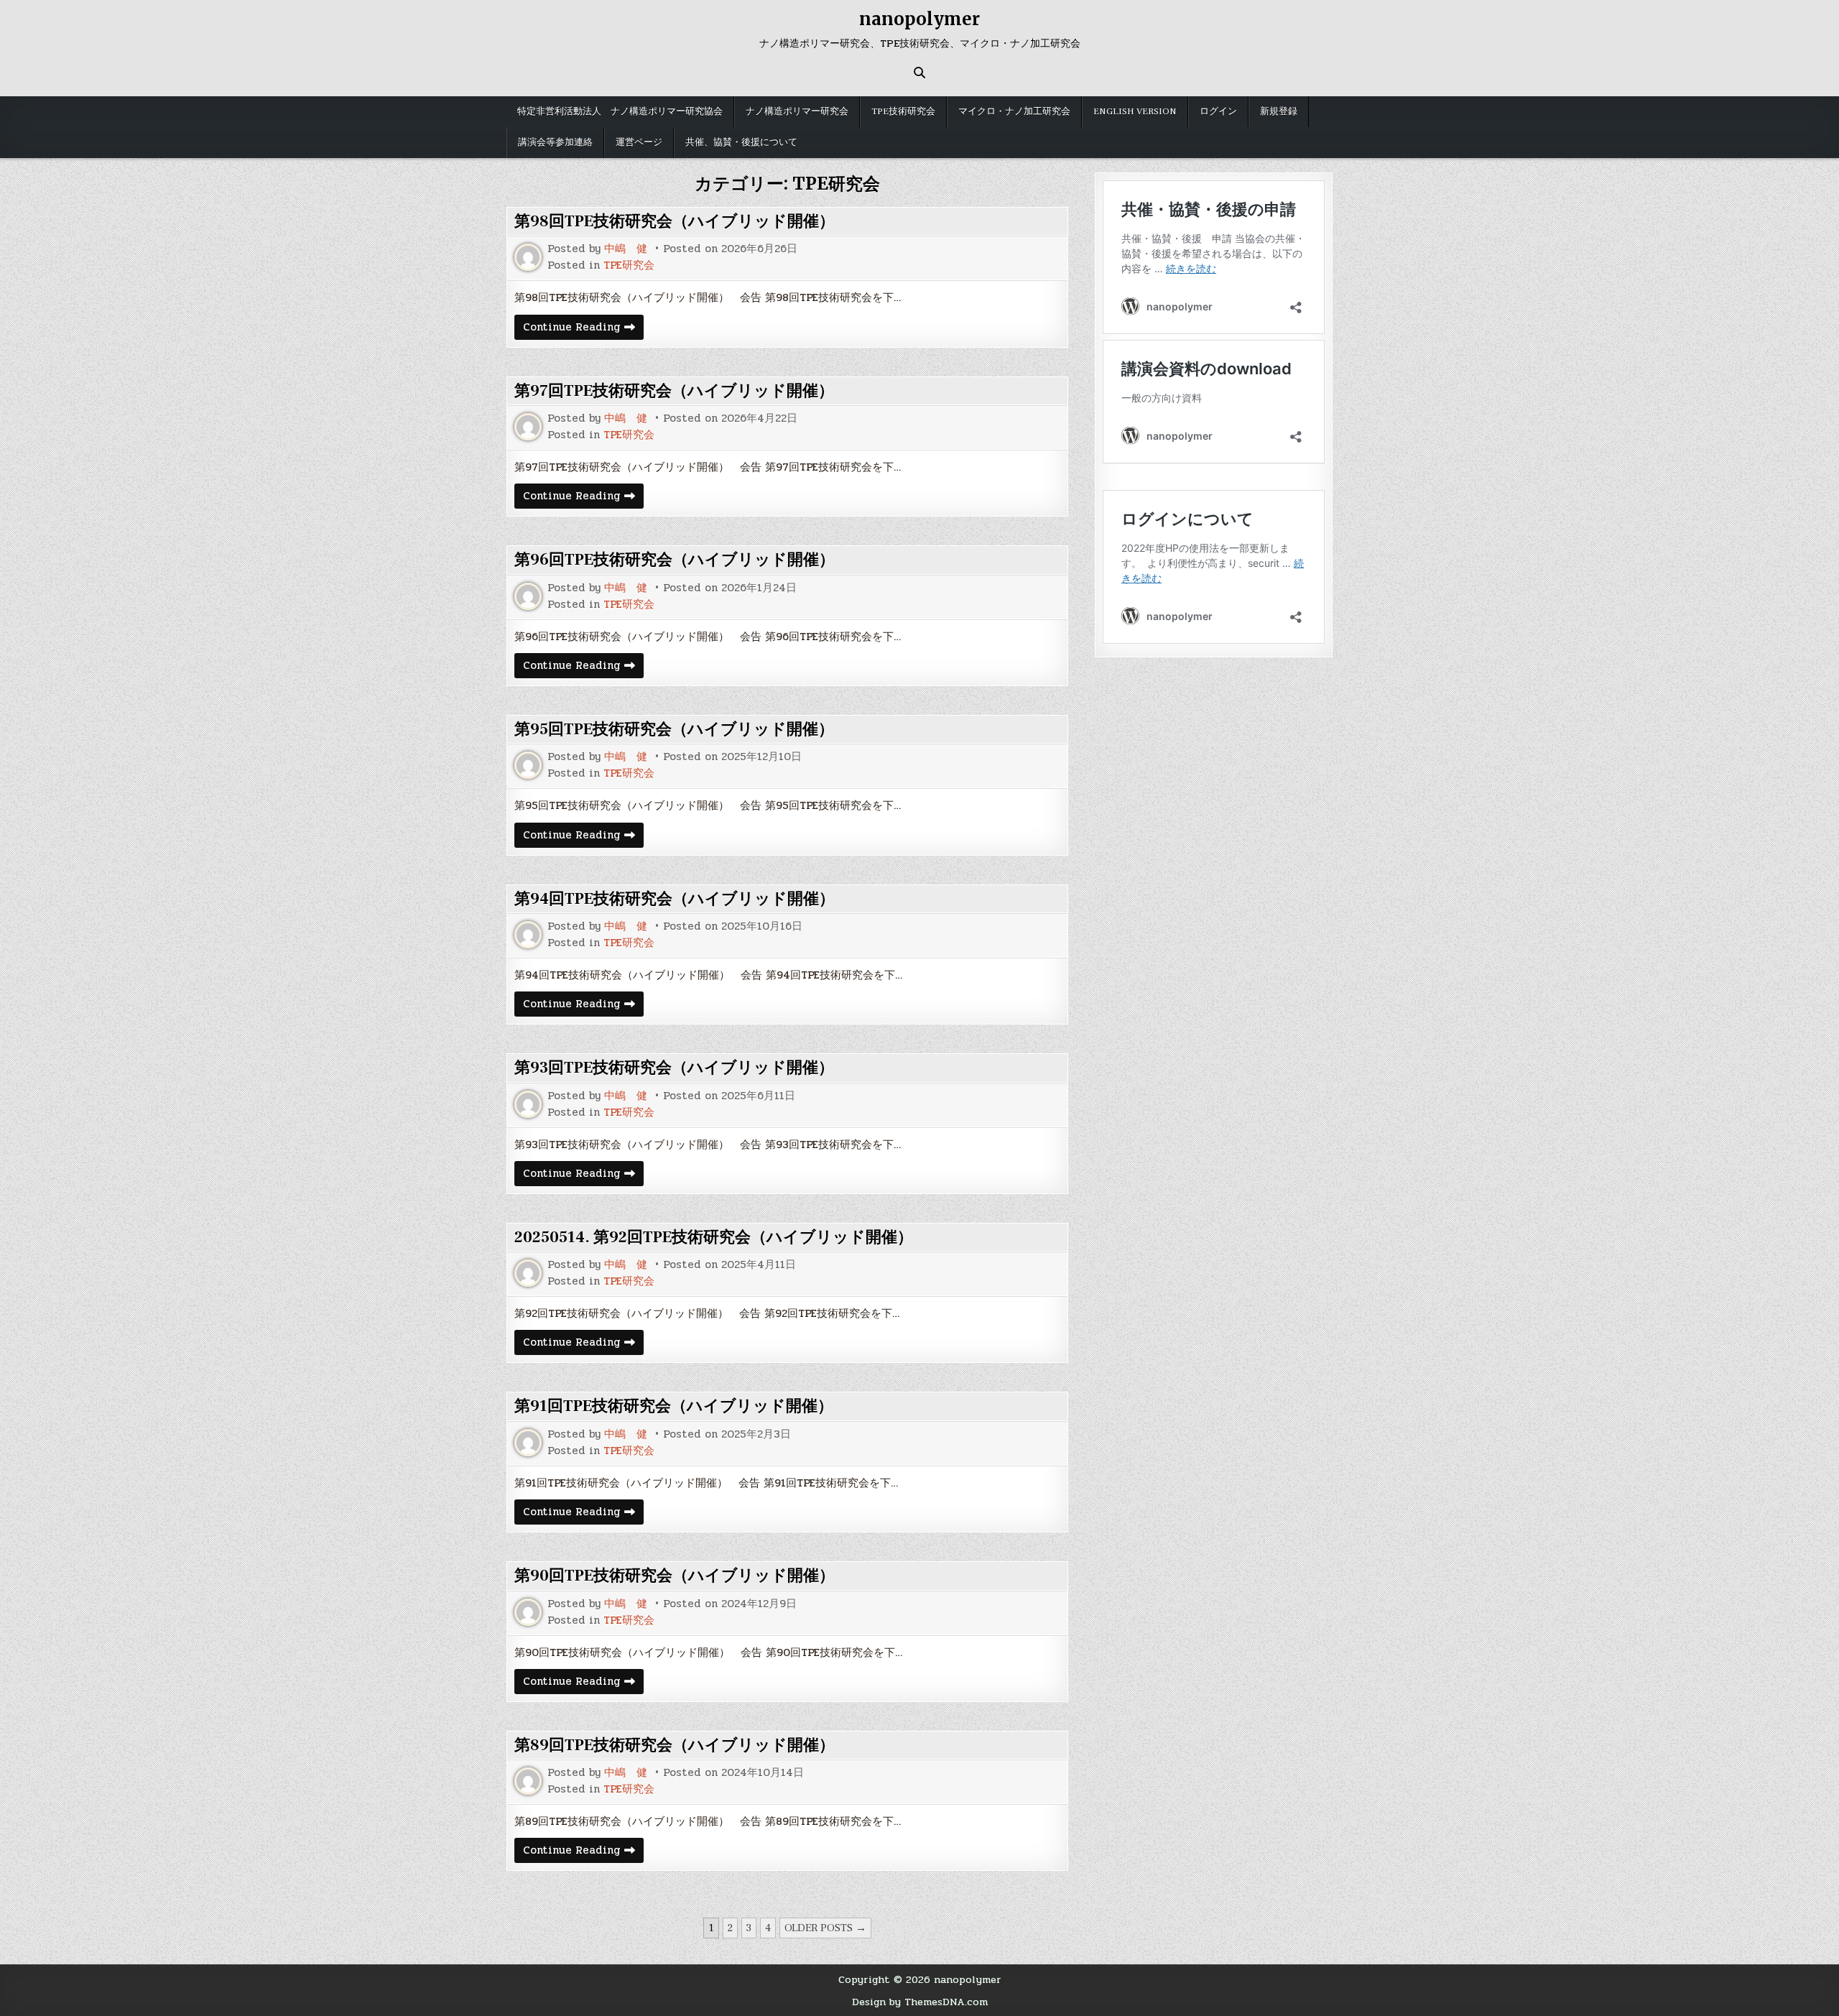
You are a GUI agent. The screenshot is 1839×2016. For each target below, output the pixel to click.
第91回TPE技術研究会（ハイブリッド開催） (674, 1406)
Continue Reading (582, 329)
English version (1135, 111)
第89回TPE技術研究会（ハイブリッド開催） (675, 1745)
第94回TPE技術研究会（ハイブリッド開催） (675, 899)
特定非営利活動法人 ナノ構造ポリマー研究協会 (620, 111)
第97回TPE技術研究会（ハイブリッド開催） (674, 391)
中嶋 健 (626, 249)
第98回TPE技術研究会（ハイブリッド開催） (675, 221)
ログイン (1218, 111)
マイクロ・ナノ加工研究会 (1014, 111)
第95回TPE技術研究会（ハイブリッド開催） (674, 729)
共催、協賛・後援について (741, 142)
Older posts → (825, 1928)
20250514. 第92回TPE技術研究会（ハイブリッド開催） (714, 1237)
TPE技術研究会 (903, 111)
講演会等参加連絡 (555, 142)
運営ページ (639, 142)
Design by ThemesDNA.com (920, 2002)
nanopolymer (919, 19)
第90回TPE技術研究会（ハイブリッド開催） (675, 1576)
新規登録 (1279, 111)
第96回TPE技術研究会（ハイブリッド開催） (675, 560)
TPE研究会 (629, 265)
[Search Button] (919, 73)
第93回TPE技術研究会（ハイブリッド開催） (674, 1068)
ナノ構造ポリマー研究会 (797, 111)
